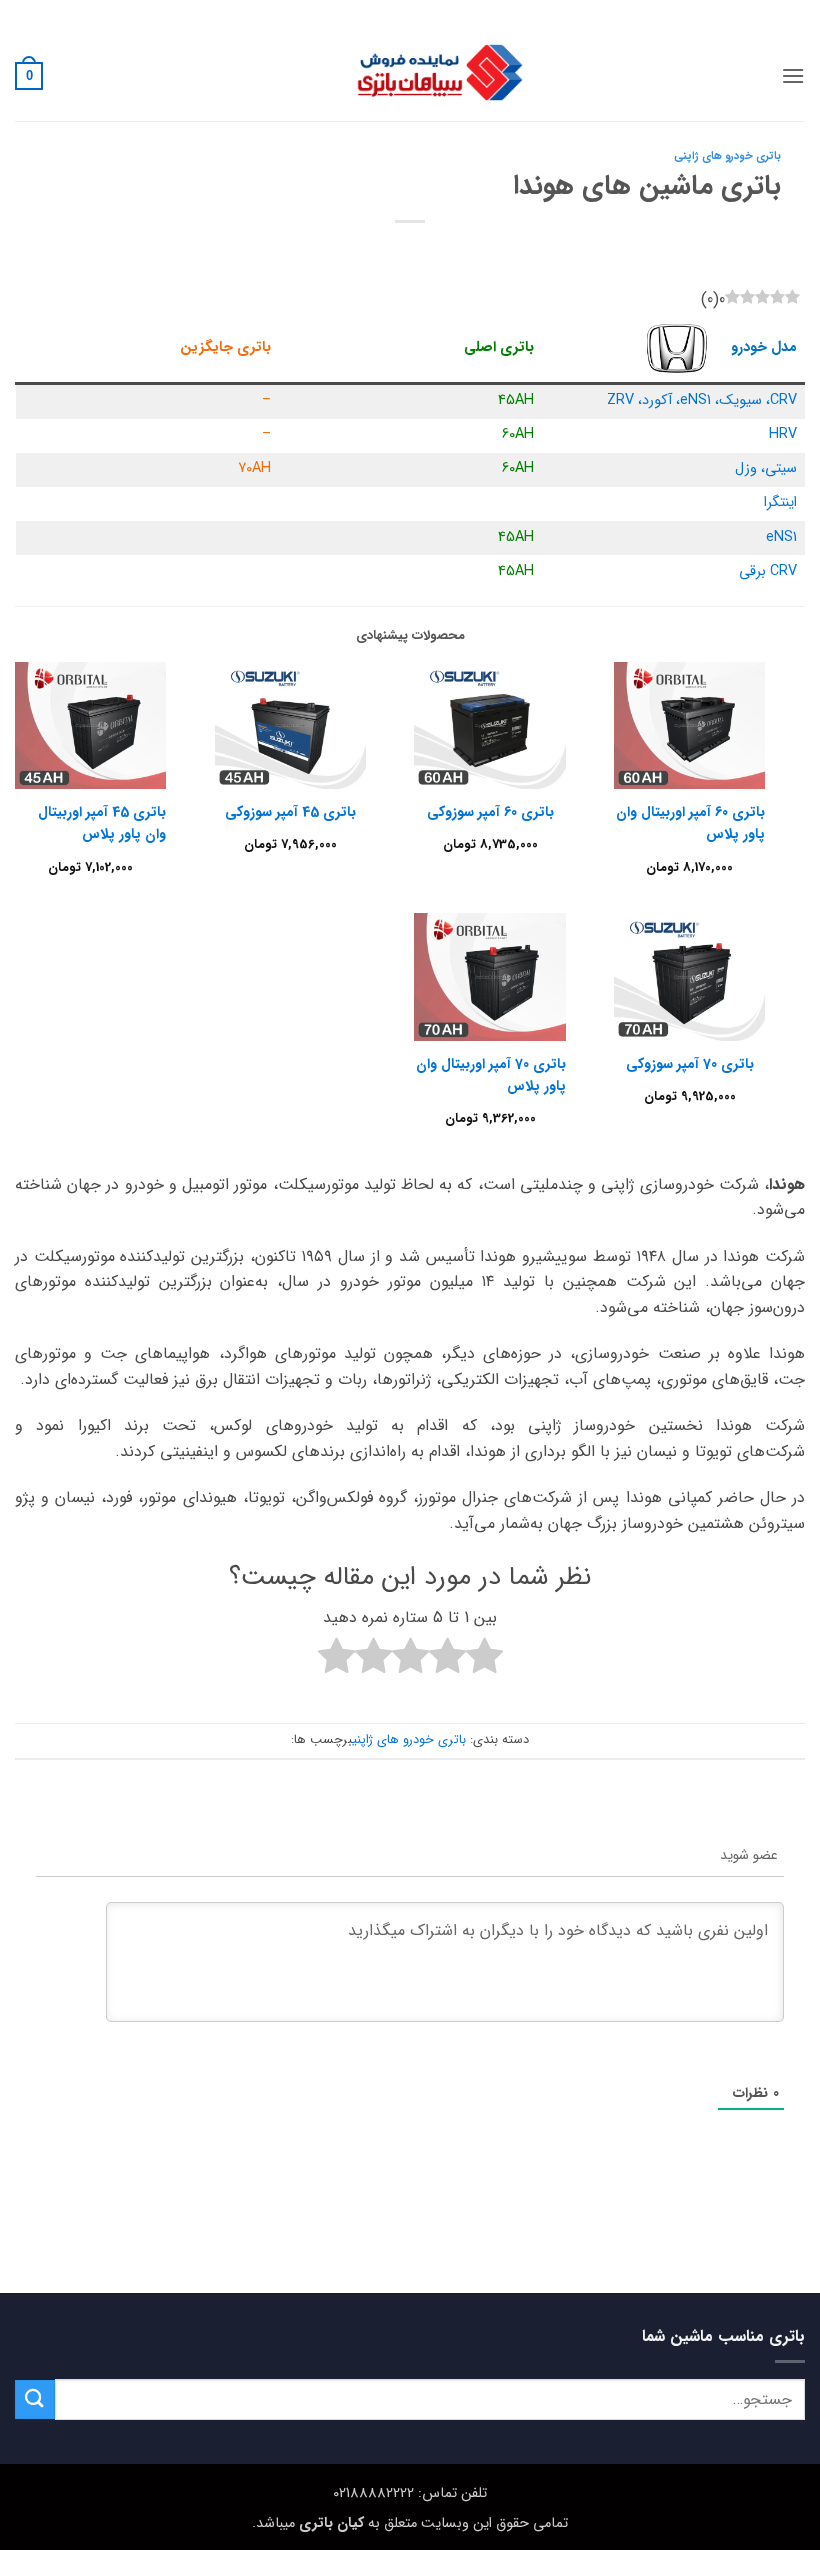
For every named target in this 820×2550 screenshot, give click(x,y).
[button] (793, 75)
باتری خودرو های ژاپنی (727, 156)
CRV (783, 400)
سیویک (740, 400)
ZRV (620, 400)
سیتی (781, 468)
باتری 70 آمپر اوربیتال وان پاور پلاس (490, 1075)
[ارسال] (35, 2399)
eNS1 (781, 537)
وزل (746, 468)
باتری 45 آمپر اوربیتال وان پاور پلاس (102, 823)
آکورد (657, 400)
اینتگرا (780, 502)
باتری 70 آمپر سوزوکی (690, 1064)
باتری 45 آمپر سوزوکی (290, 812)
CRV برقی (768, 571)
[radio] (484, 1660)
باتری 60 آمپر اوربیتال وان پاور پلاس (690, 823)
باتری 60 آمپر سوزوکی (490, 812)
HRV (783, 434)
